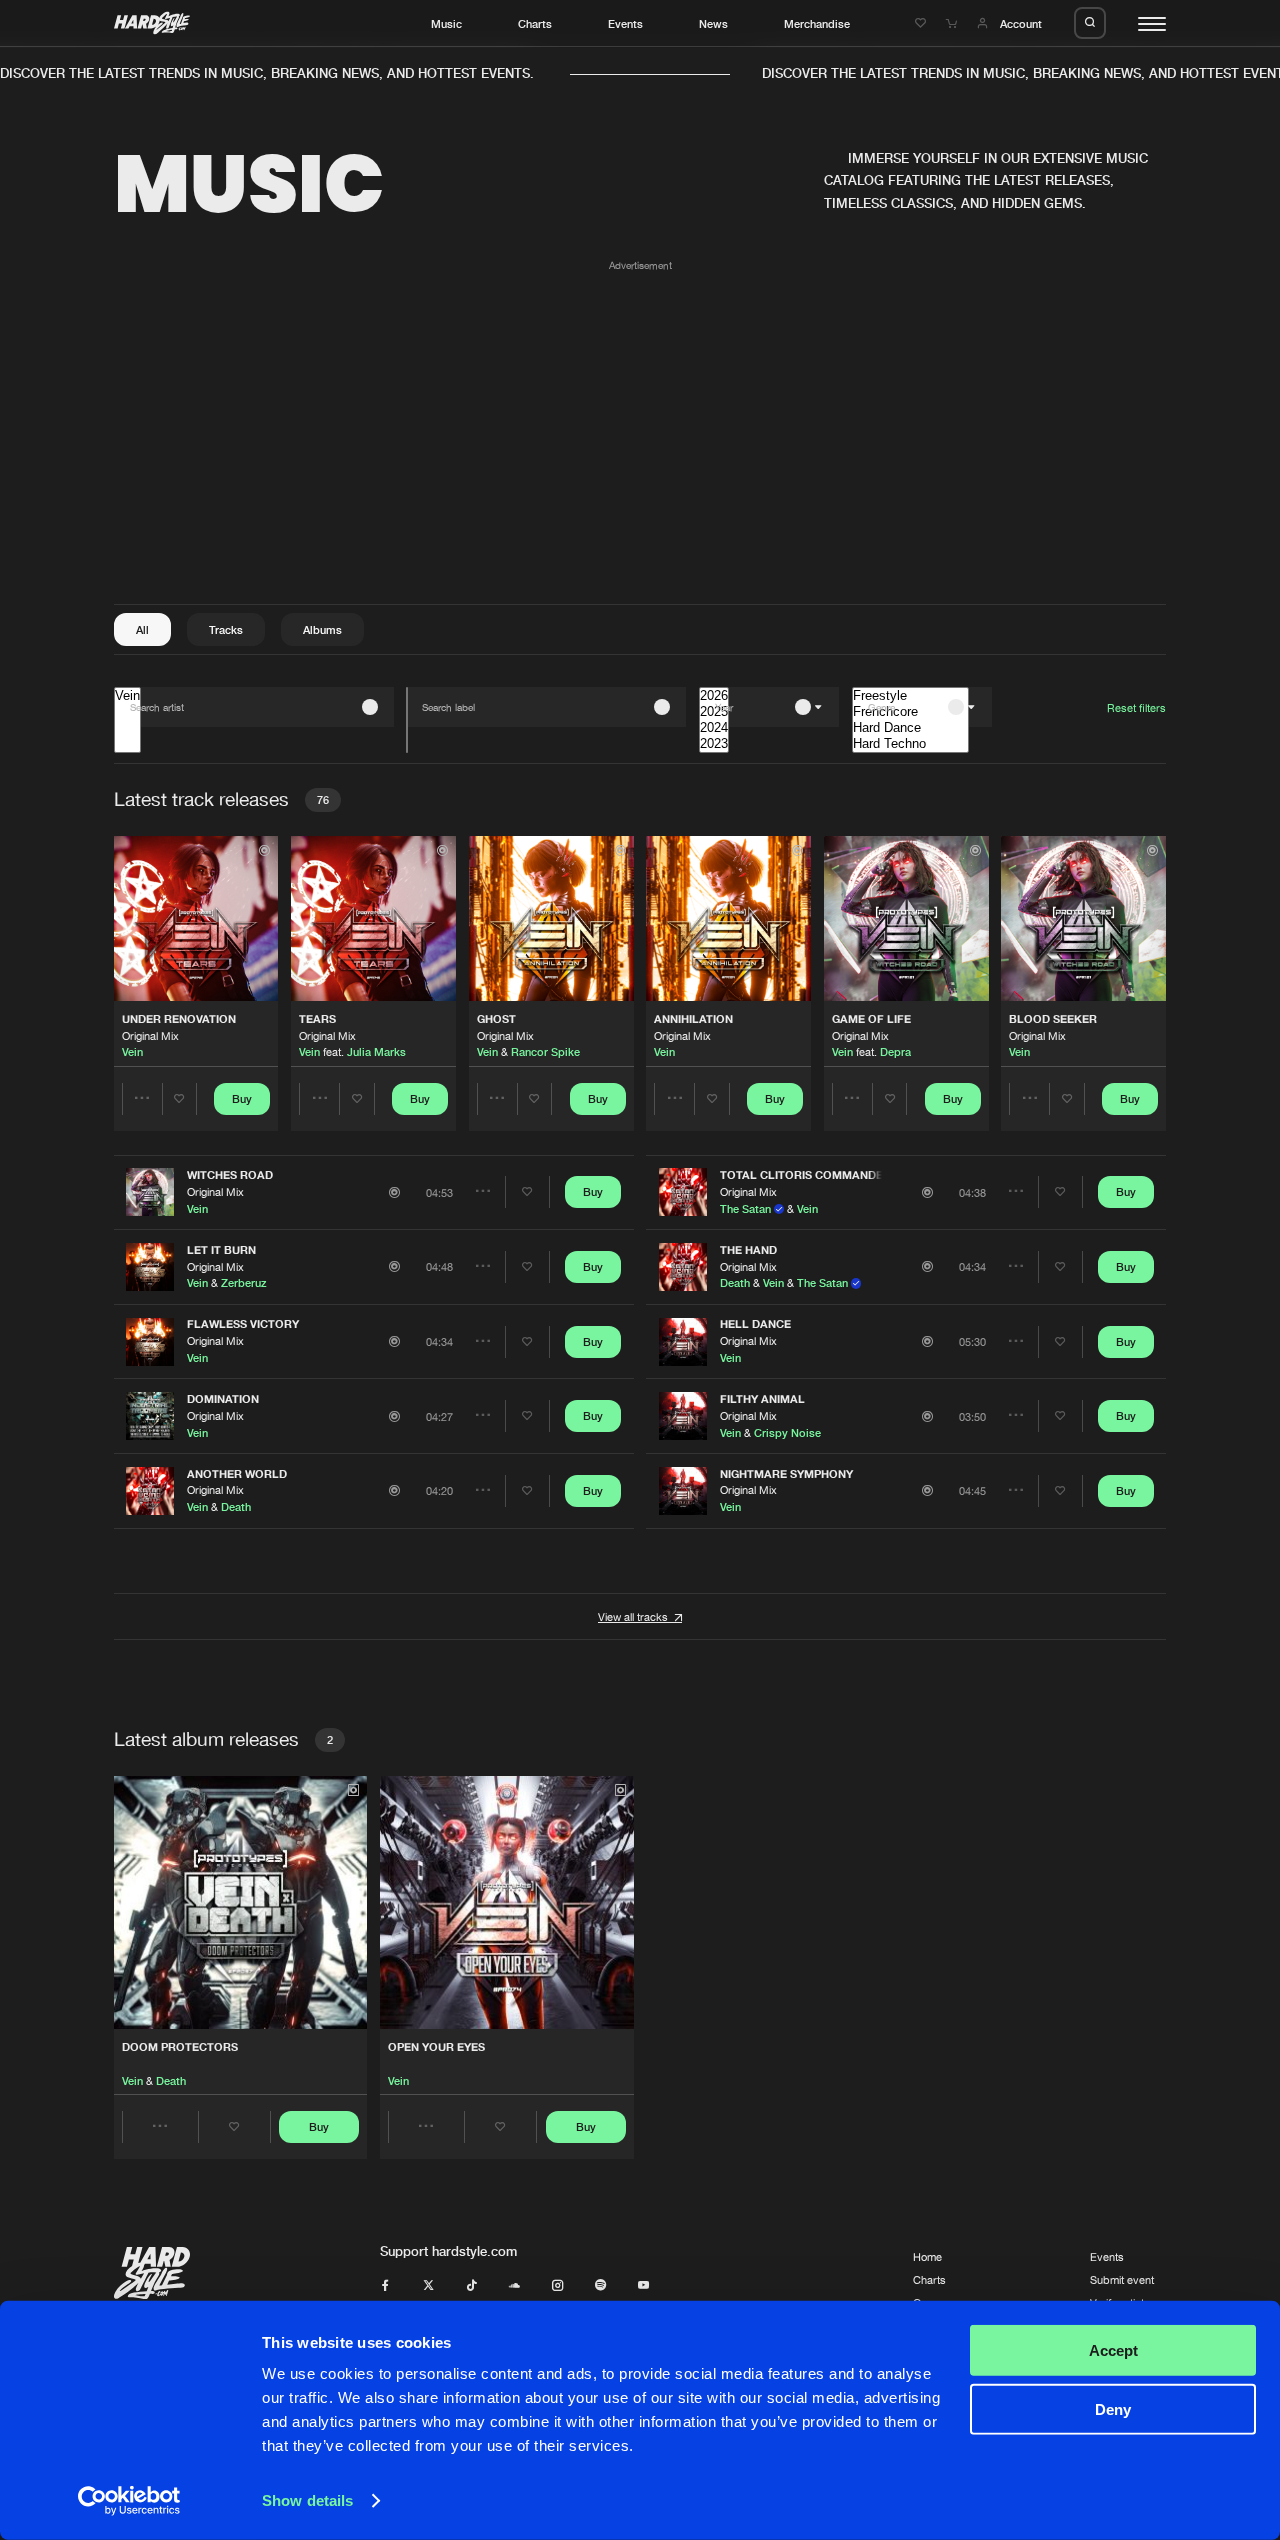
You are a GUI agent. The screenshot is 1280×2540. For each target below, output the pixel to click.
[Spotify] (600, 2285)
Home (927, 2256)
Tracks (226, 629)
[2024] (714, 728)
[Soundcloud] (514, 2285)
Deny (1113, 2408)
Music (446, 23)
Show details (307, 2500)
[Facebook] (385, 2285)
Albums (322, 629)
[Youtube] (643, 2285)
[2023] (714, 744)
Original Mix (150, 1035)
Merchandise (817, 23)
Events (625, 23)
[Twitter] (428, 2285)
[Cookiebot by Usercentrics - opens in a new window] (129, 2501)
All (142, 629)
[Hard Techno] (910, 744)
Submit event (1122, 2279)
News (713, 23)
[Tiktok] (471, 2285)
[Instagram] (557, 2285)
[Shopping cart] (953, 23)
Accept (1113, 2350)
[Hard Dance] (910, 728)
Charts (535, 23)
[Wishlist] (922, 23)
